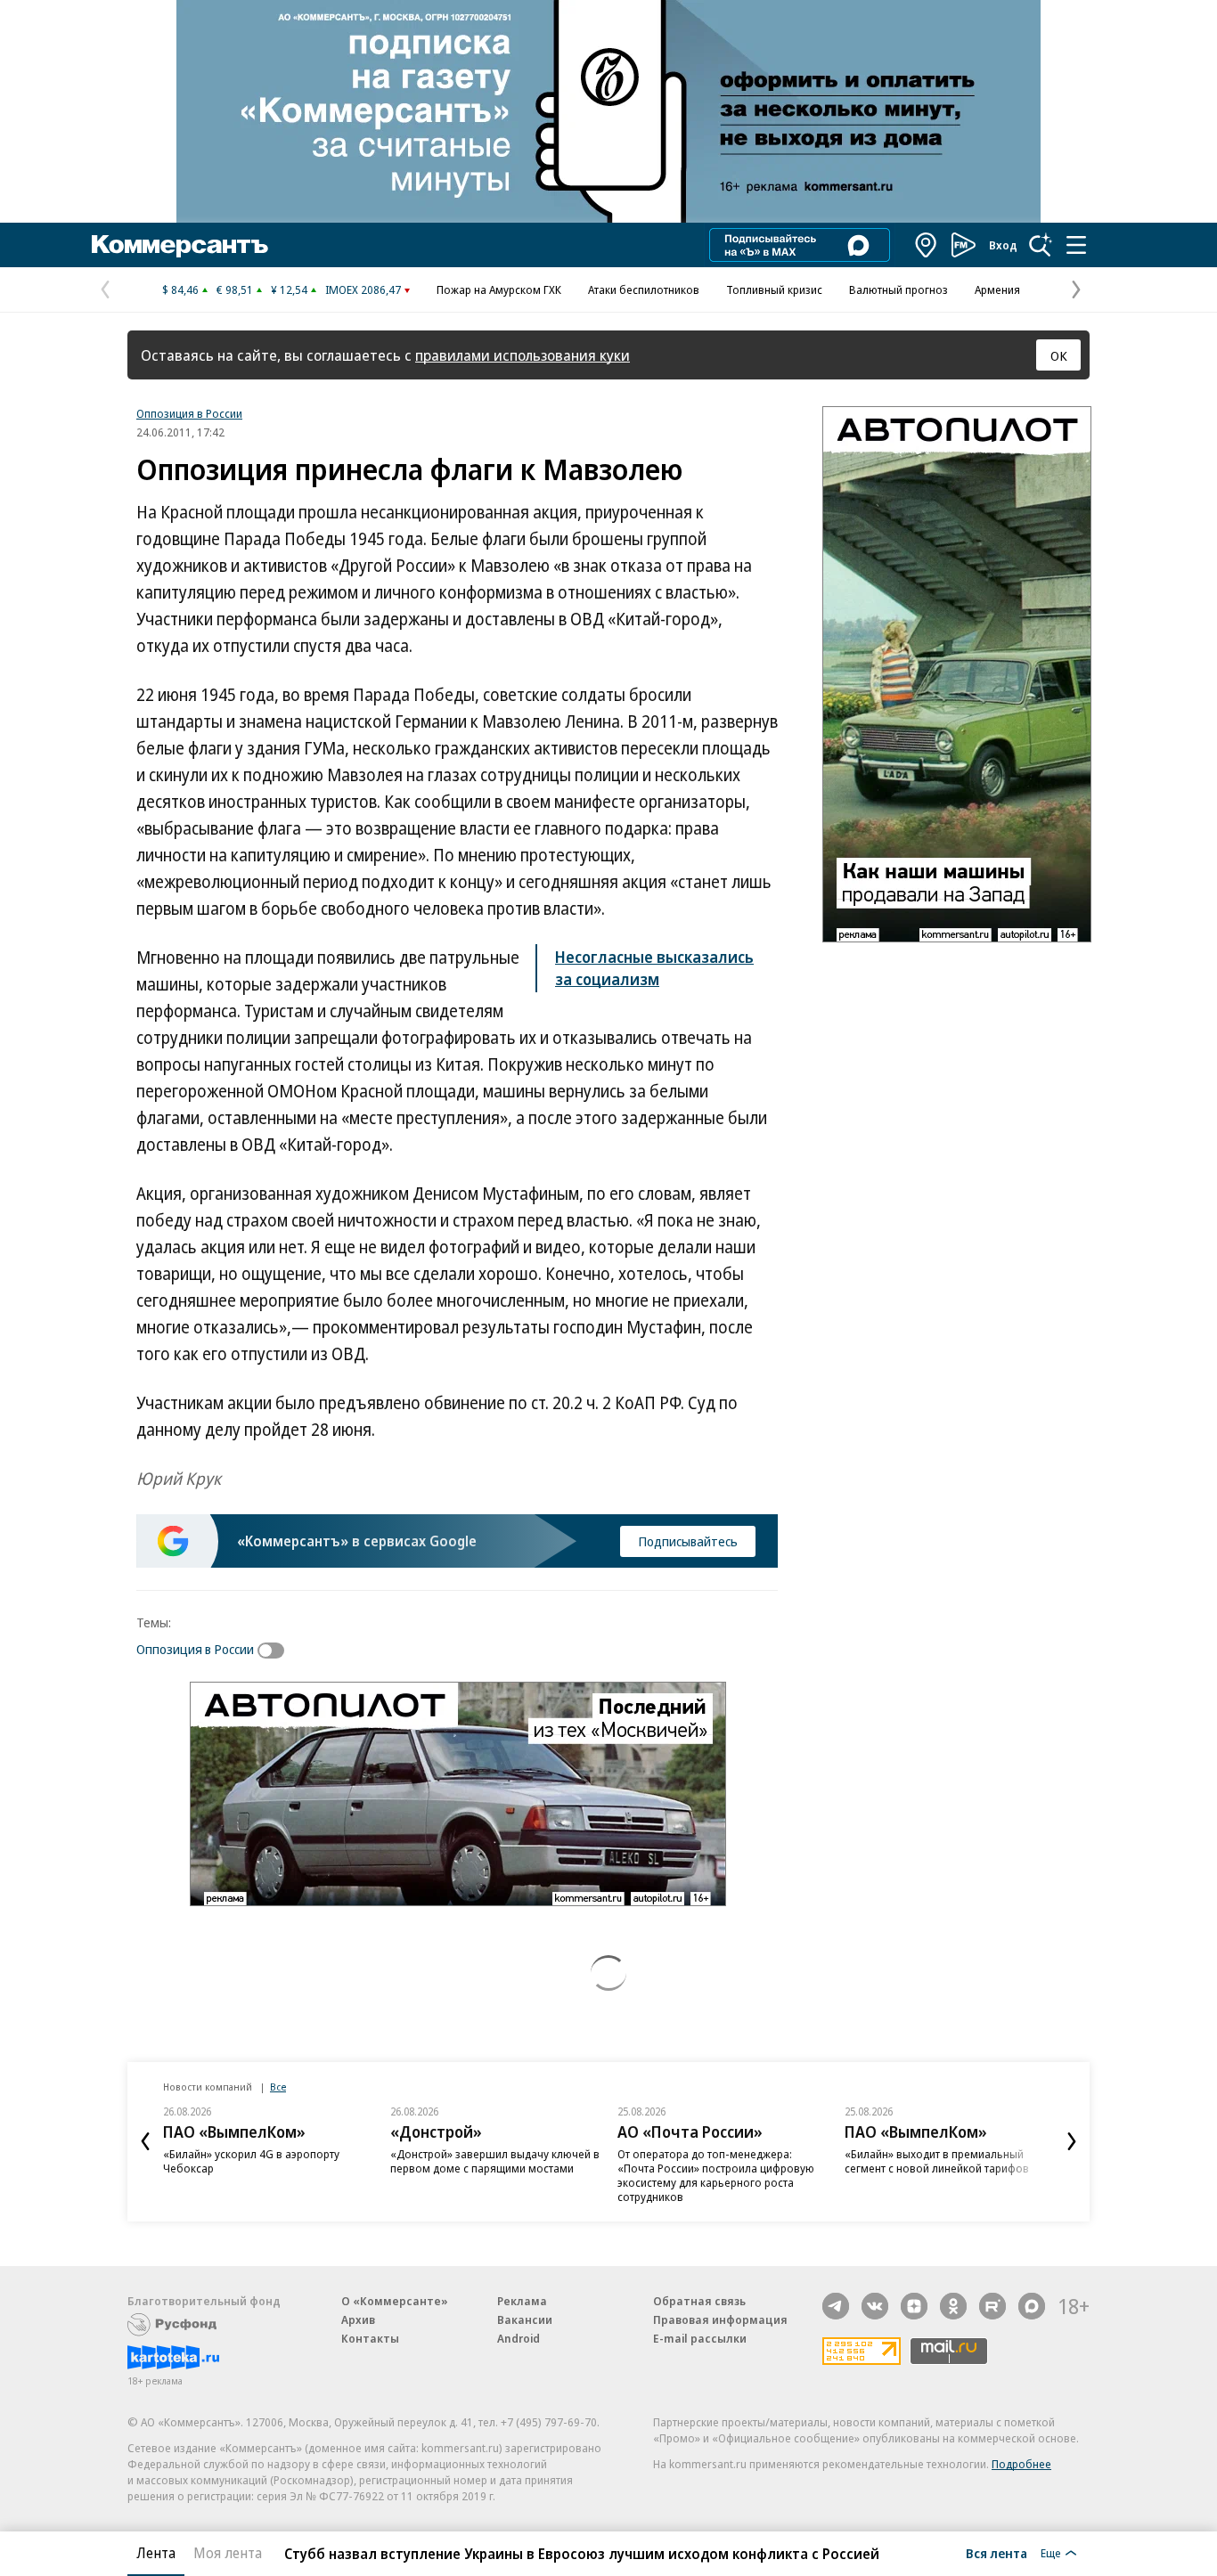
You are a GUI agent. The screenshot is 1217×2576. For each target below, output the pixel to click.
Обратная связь (699, 2301)
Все (278, 2087)
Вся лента (996, 2553)
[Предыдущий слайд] (145, 2141)
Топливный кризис (774, 289)
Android (519, 2338)
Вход (1003, 245)
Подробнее (1021, 2464)
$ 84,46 (180, 289)
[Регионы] (927, 245)
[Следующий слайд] (1072, 2141)
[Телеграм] (836, 2306)
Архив (358, 2319)
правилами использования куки (523, 355)
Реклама (522, 2301)
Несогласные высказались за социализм (654, 968)
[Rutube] (992, 2306)
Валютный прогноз (898, 289)
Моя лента (228, 2553)
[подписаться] (275, 1651)
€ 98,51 (235, 289)
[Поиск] (1041, 245)
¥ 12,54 (289, 289)
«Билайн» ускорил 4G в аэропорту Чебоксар (251, 2161)
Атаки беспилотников (644, 289)
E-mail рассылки (700, 2338)
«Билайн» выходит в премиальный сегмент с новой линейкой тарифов (937, 2161)
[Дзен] (914, 2306)
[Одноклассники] (953, 2306)
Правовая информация (720, 2319)
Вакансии (525, 2319)
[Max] (1032, 2306)
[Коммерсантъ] (180, 245)
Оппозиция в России (189, 413)
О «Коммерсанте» (395, 2301)
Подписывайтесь (688, 1541)
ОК (1059, 355)
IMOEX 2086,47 (363, 289)
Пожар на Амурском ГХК (499, 289)
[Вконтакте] (875, 2306)
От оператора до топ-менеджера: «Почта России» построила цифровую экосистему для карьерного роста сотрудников (716, 2175)
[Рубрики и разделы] (1076, 245)
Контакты (370, 2338)
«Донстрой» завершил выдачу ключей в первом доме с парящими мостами (495, 2161)
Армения (997, 289)
